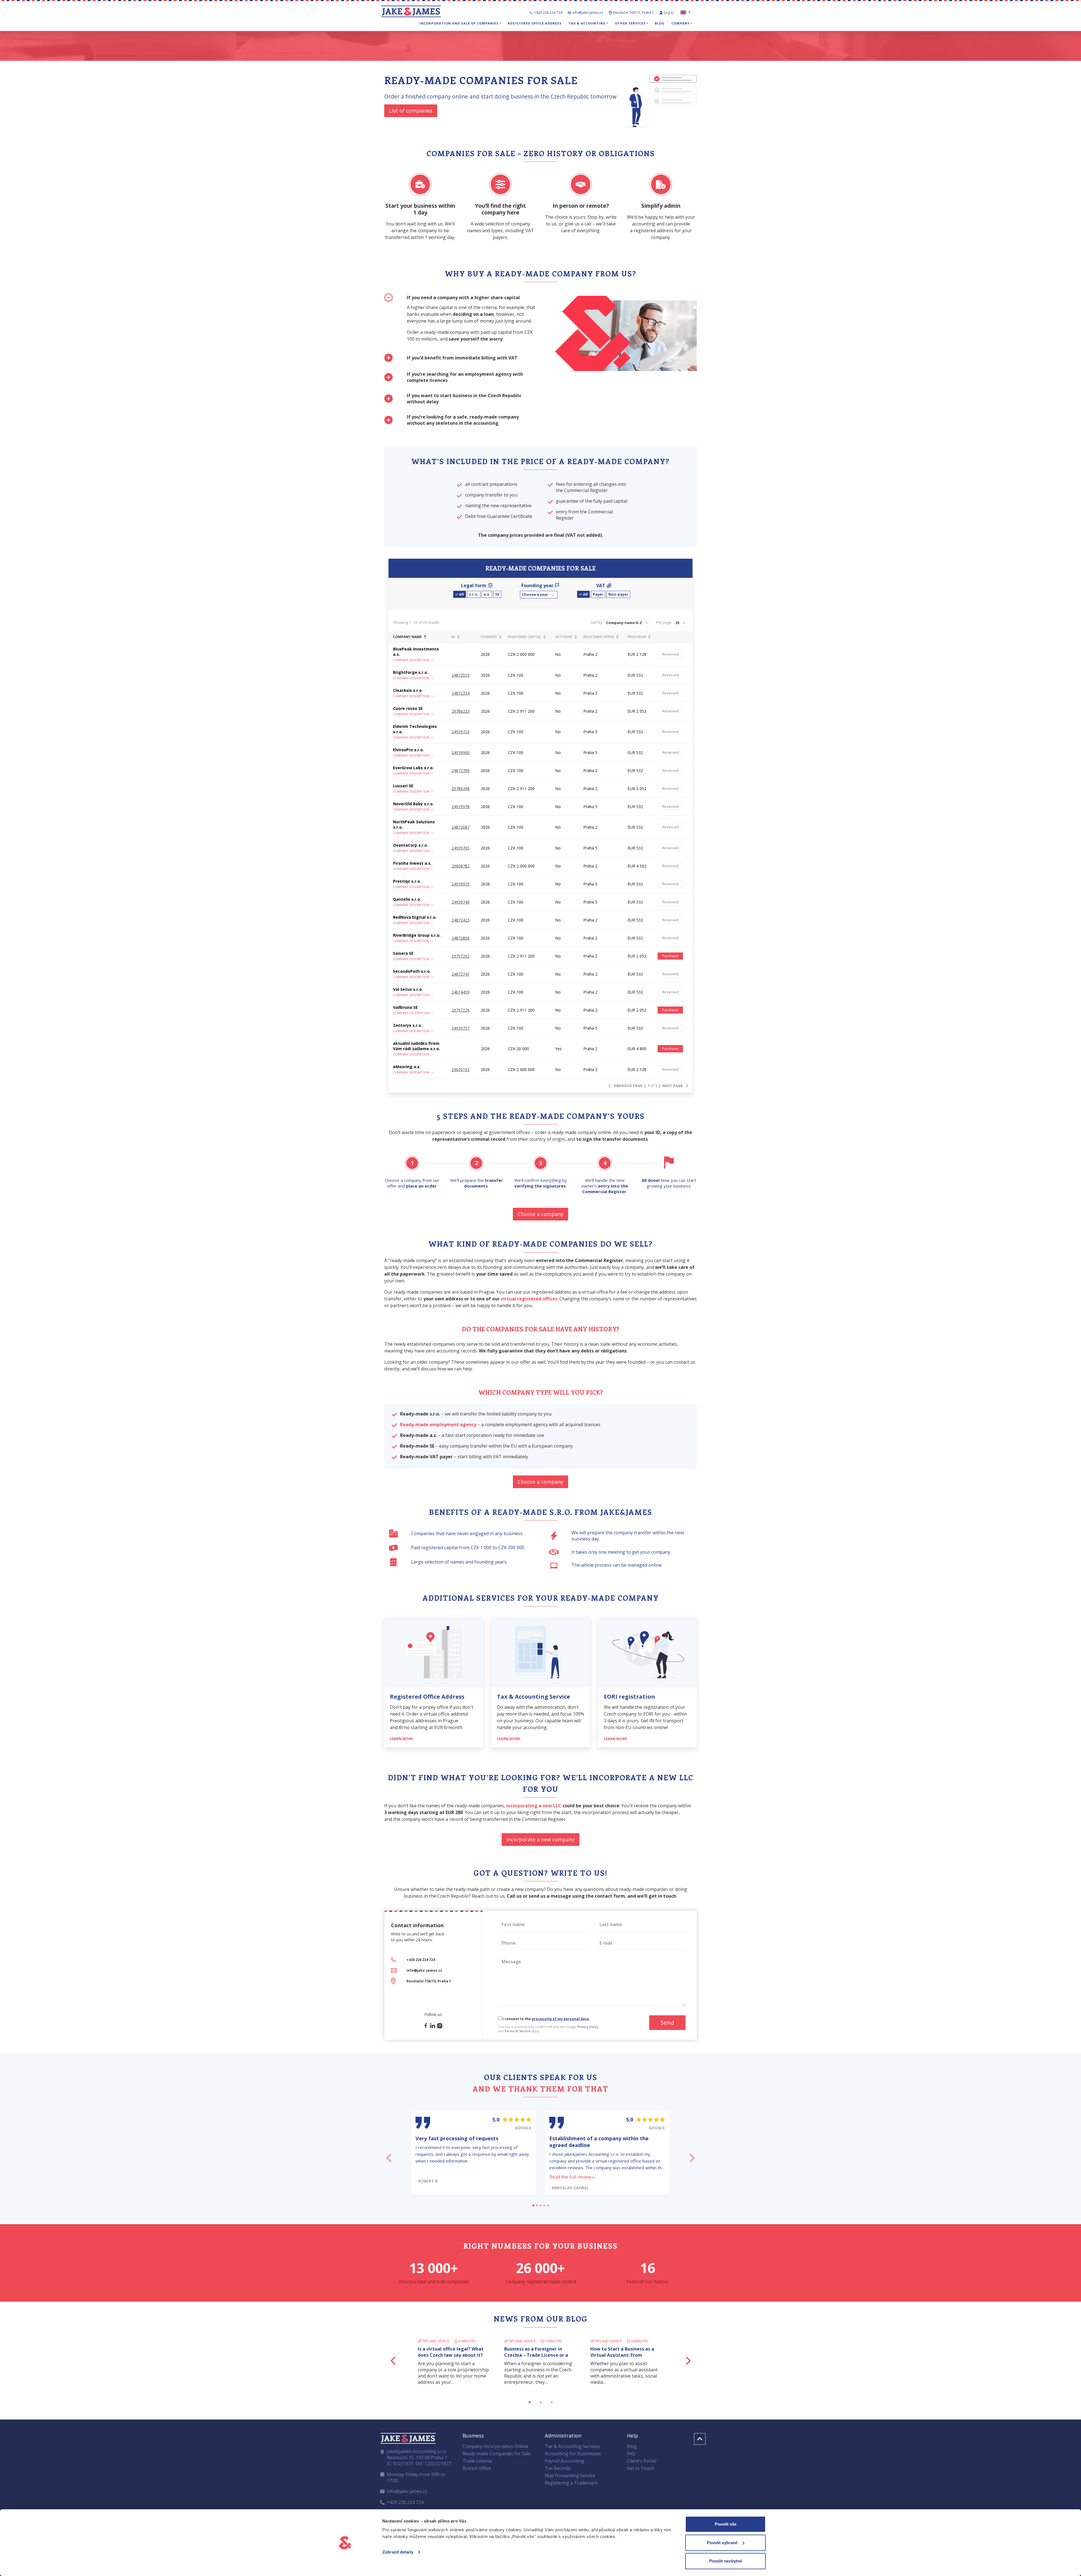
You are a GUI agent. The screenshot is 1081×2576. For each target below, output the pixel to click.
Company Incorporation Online (495, 2444)
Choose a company (540, 1214)
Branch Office (477, 2466)
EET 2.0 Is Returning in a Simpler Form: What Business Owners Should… (540, 2348)
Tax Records (558, 2466)
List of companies (411, 111)
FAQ (631, 2452)
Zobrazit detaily (398, 2552)
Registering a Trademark (571, 2481)
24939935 (461, 884)
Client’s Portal (642, 2459)
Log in (669, 13)
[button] (539, 595)
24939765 (461, 848)
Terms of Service (517, 2031)
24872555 (461, 675)
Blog (660, 23)
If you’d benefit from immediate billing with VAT (462, 358)
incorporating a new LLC (534, 1806)
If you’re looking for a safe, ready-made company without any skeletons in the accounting (463, 420)
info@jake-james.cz (588, 13)
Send (667, 2022)
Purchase (670, 956)
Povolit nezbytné (726, 2561)
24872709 (461, 771)
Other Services (630, 23)
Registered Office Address (535, 23)
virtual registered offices (529, 1299)
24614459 (461, 992)
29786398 (461, 789)
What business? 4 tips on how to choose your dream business (454, 2345)
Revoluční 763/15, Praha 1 (634, 13)
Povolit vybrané (722, 2543)
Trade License (477, 2459)
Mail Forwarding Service (570, 2474)
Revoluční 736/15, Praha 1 (429, 1981)
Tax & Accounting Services (572, 2444)
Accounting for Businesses (573, 2452)
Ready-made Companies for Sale (497, 2452)
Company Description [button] (411, 660)
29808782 (461, 866)
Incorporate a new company (540, 1839)
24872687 (461, 827)
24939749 (461, 902)
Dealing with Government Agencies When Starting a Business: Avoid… (620, 2348)
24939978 (461, 807)
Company (681, 23)
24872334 (461, 693)
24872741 (461, 974)
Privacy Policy (588, 2027)
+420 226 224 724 (548, 13)
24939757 (461, 1028)
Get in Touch (640, 2466)
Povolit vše (726, 2524)
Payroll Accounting (564, 2459)
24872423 (461, 920)
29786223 (461, 711)
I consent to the (545, 2019)
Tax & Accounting (587, 23)
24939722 (461, 732)
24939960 (461, 753)
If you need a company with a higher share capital (463, 298)
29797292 (461, 956)
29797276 (461, 1010)
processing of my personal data (560, 2019)
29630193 (461, 1069)
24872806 (461, 938)
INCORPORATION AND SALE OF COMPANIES (459, 23)
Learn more (402, 1739)
